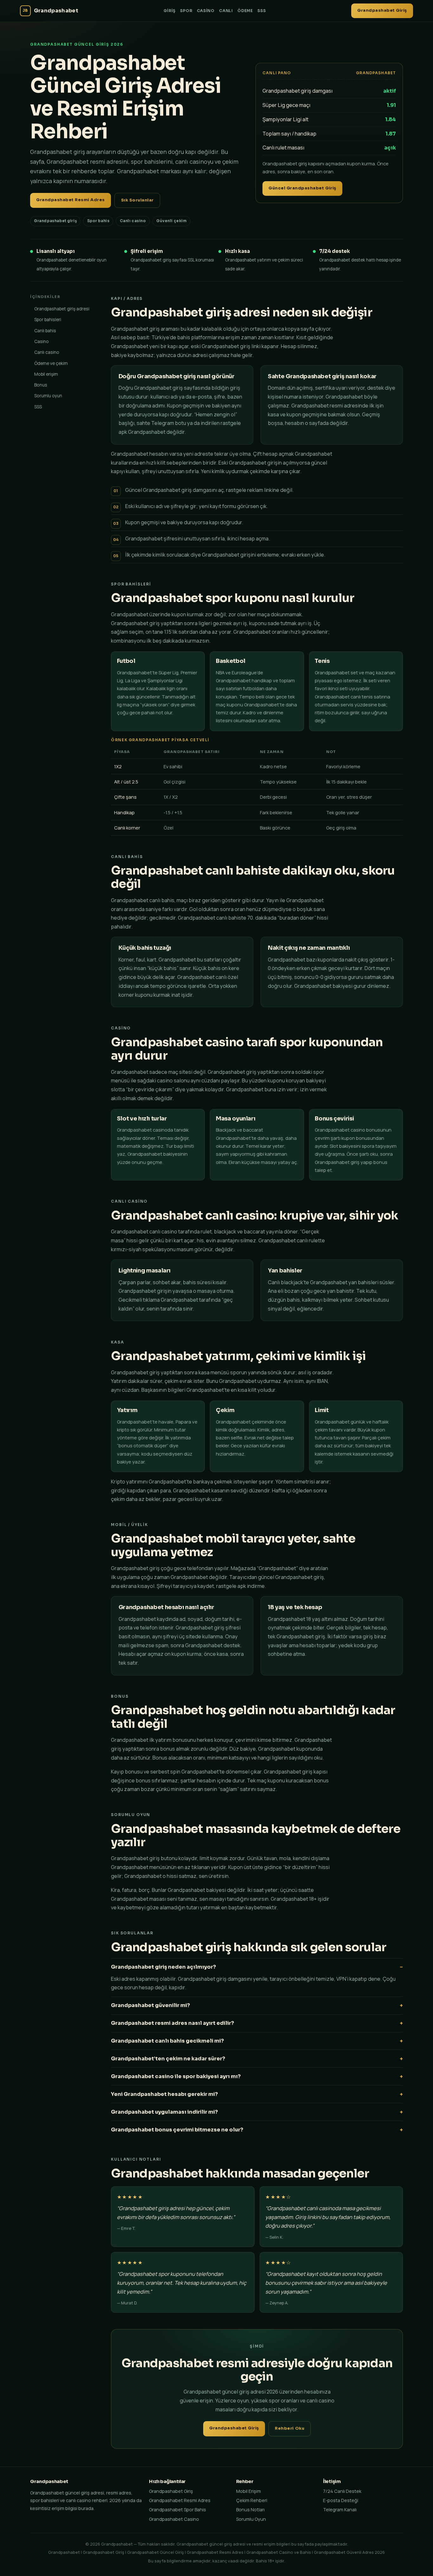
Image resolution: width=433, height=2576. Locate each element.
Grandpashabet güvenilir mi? (150, 2005)
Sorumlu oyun (48, 396)
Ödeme (245, 11)
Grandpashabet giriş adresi (62, 309)
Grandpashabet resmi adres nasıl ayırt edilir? (172, 2023)
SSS (262, 11)
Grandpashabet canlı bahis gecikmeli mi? (167, 2041)
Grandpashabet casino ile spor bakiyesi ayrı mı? (176, 2076)
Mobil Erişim (249, 2491)
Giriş (170, 11)
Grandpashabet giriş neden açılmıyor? (163, 1967)
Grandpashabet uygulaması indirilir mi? (164, 2112)
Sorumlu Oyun (251, 2519)
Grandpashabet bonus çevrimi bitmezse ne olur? (177, 2130)
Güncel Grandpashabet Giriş (302, 188)
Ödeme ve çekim (51, 363)
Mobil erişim (46, 374)
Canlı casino (47, 352)
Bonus (41, 385)
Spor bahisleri (48, 319)
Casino (206, 11)
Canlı (226, 11)
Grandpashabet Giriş (382, 10)
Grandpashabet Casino (174, 2519)
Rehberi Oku (290, 2428)
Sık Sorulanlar (137, 200)
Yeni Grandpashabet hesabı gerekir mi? (164, 2094)
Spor (186, 11)
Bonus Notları (250, 2510)
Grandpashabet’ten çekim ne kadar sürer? (168, 2059)
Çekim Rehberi (252, 2500)
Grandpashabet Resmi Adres (71, 200)
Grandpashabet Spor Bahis (178, 2510)
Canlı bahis (45, 330)
